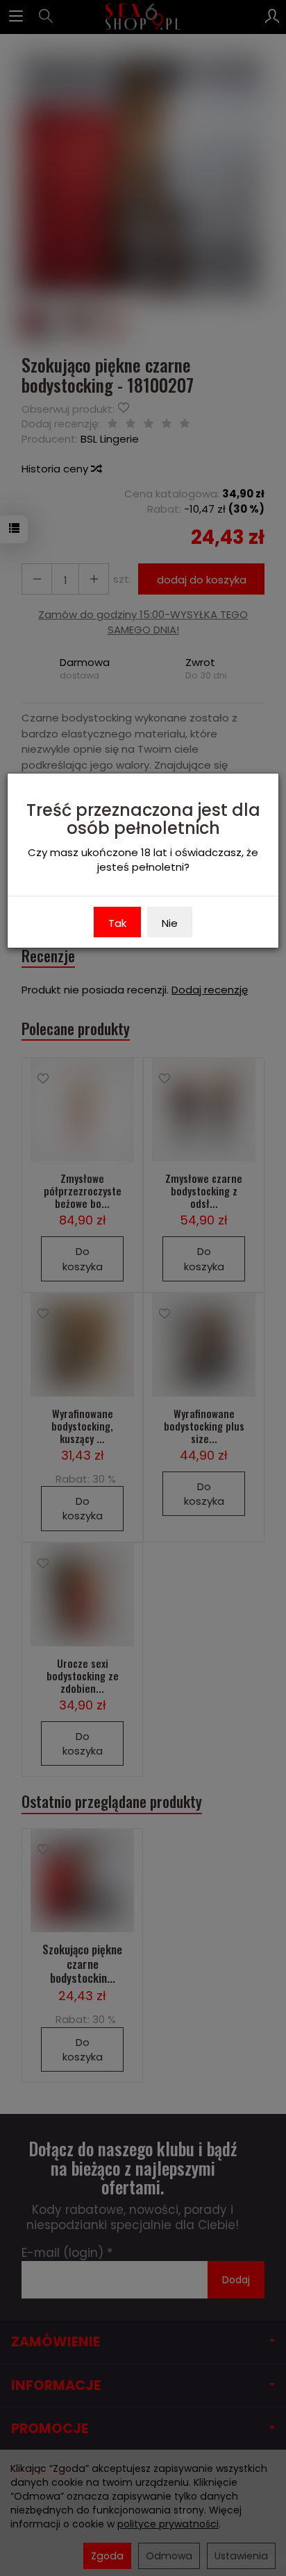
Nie (170, 923)
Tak (117, 923)
